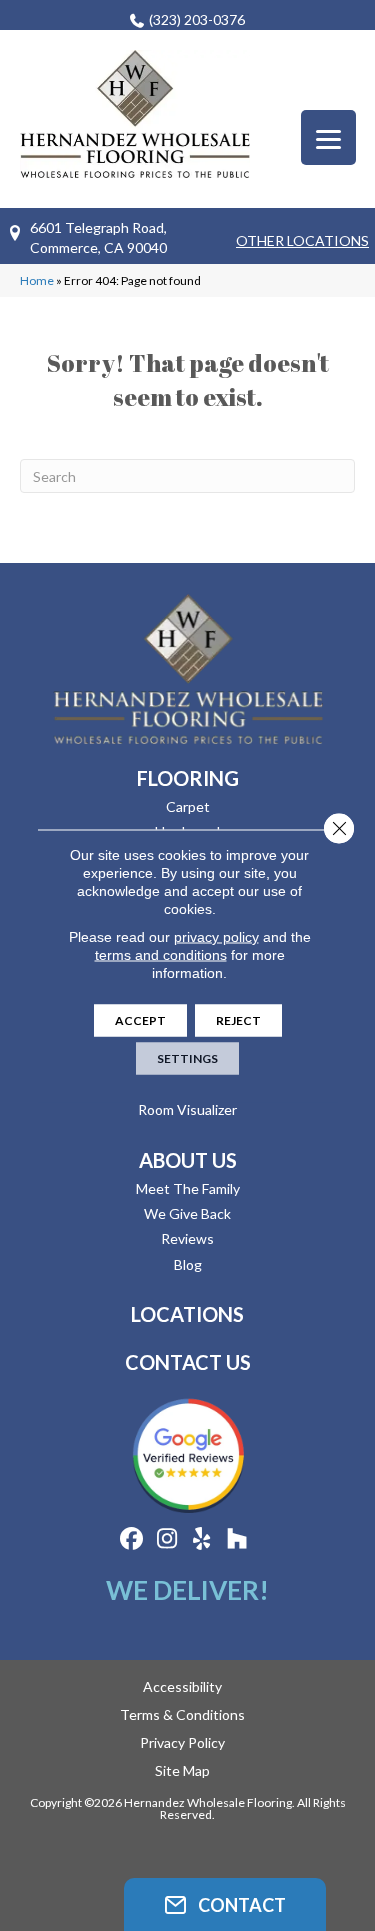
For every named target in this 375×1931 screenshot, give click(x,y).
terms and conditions (161, 954)
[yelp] (202, 1539)
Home (37, 280)
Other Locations (302, 240)
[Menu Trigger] (328, 137)
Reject (238, 1019)
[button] (225, 1904)
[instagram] (167, 1539)
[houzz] (237, 1539)
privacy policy (216, 936)
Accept (140, 1019)
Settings (187, 1057)
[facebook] (132, 1539)
